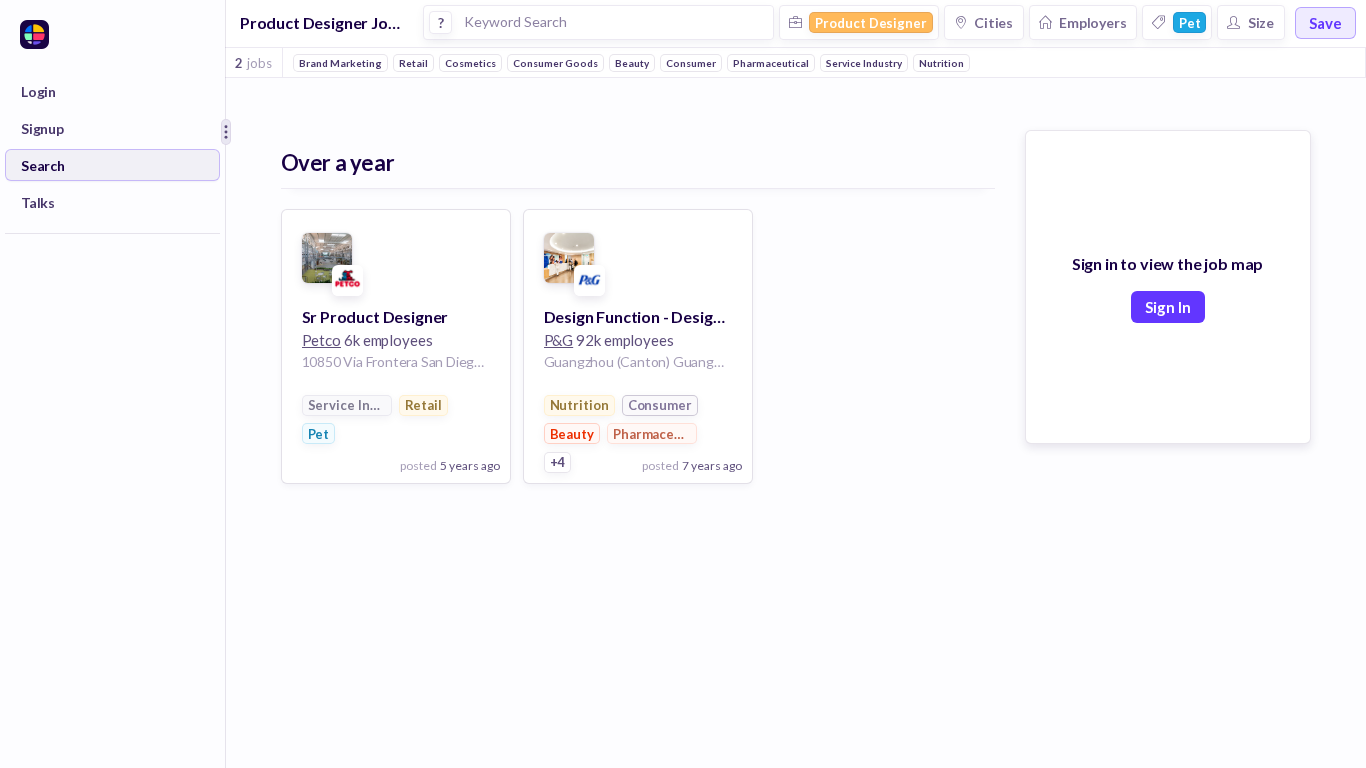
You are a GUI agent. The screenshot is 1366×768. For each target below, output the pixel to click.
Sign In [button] (1168, 307)
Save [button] (1325, 23)
